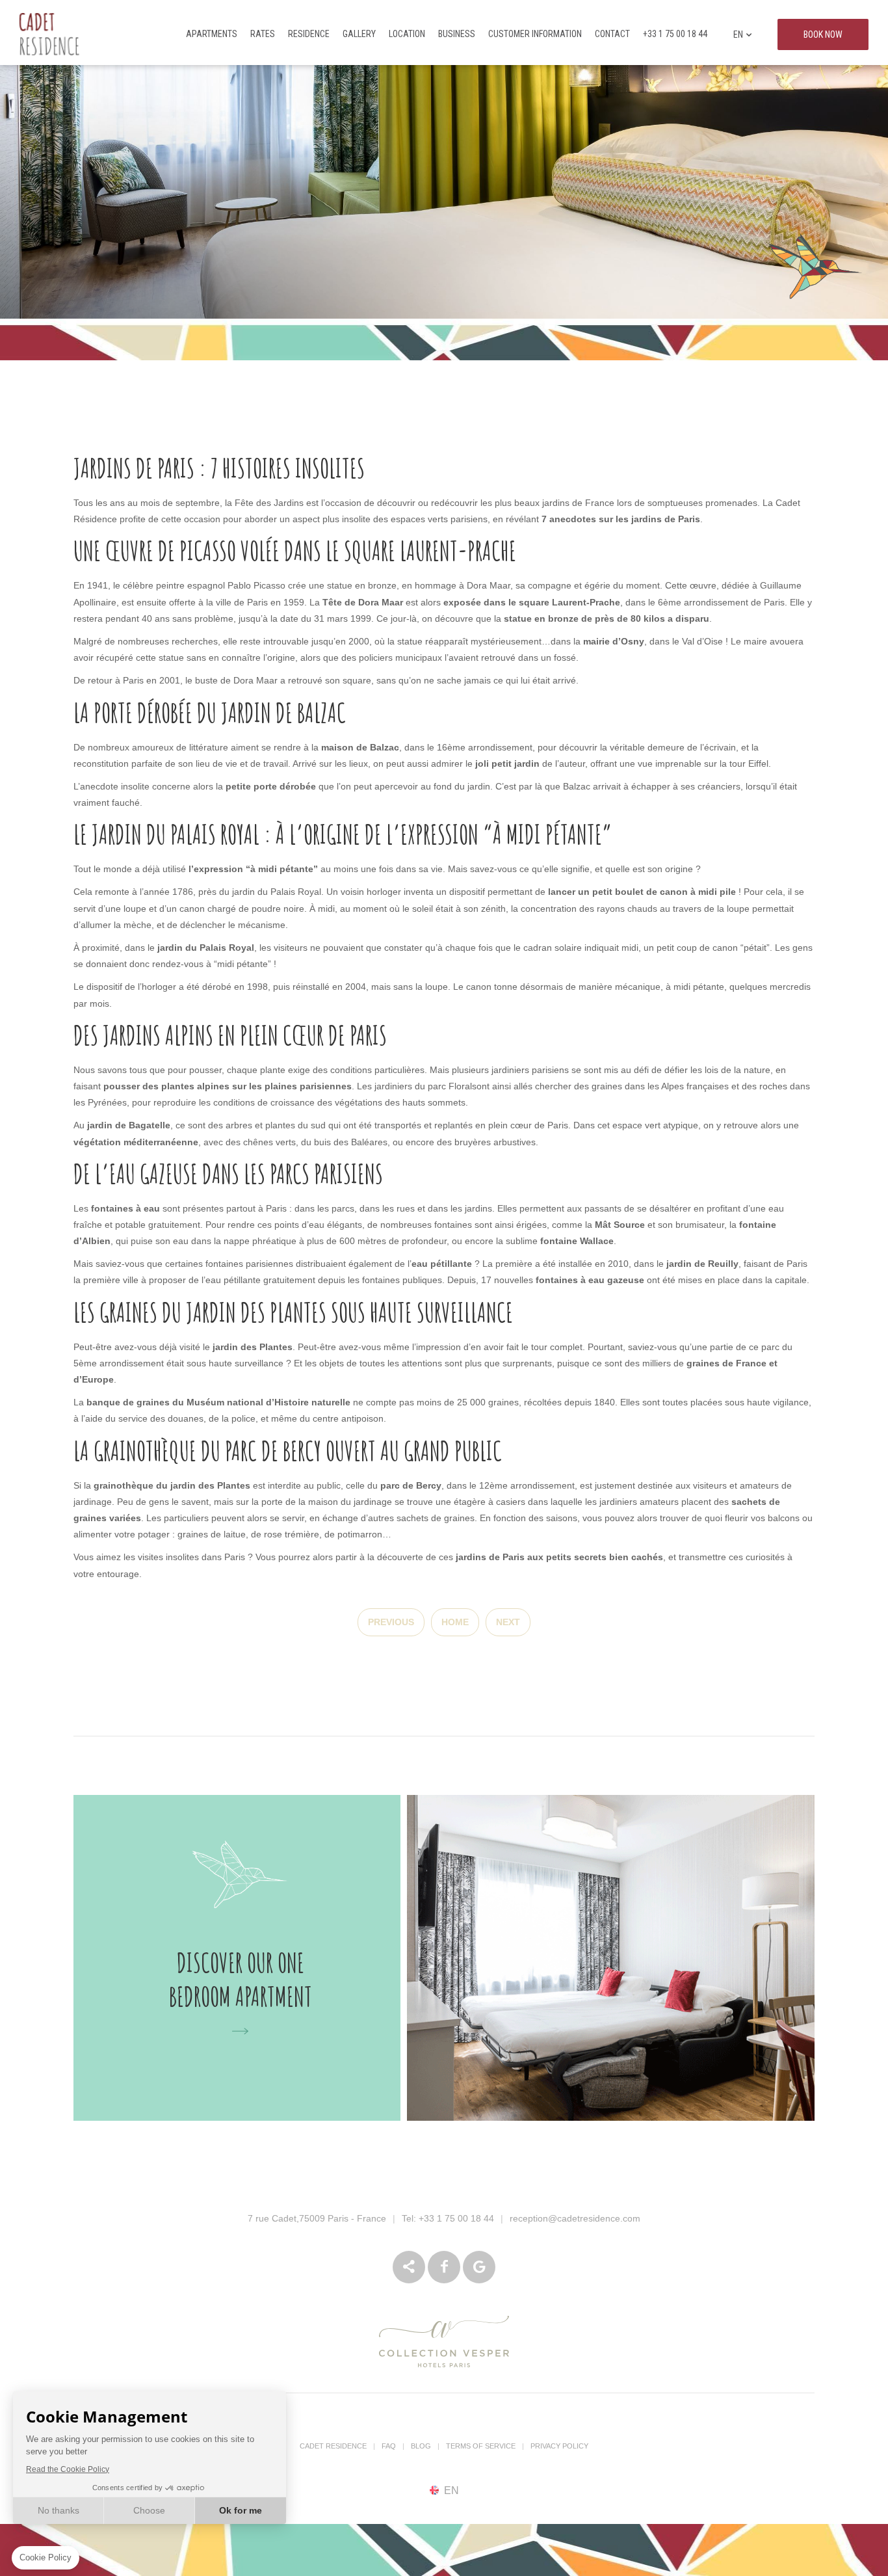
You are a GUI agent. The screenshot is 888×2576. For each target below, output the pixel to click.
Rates (263, 34)
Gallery (359, 34)
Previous (391, 1622)
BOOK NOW (823, 34)
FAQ (389, 2446)
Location (407, 34)
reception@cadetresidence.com (575, 2218)
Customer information (535, 34)
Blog (421, 2446)
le (201, 948)
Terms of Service (481, 2446)
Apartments (212, 34)
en (738, 34)
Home (455, 1622)
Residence (309, 34)
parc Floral (450, 1086)
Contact (612, 34)
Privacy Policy (559, 2446)
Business (457, 34)
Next (508, 1622)
